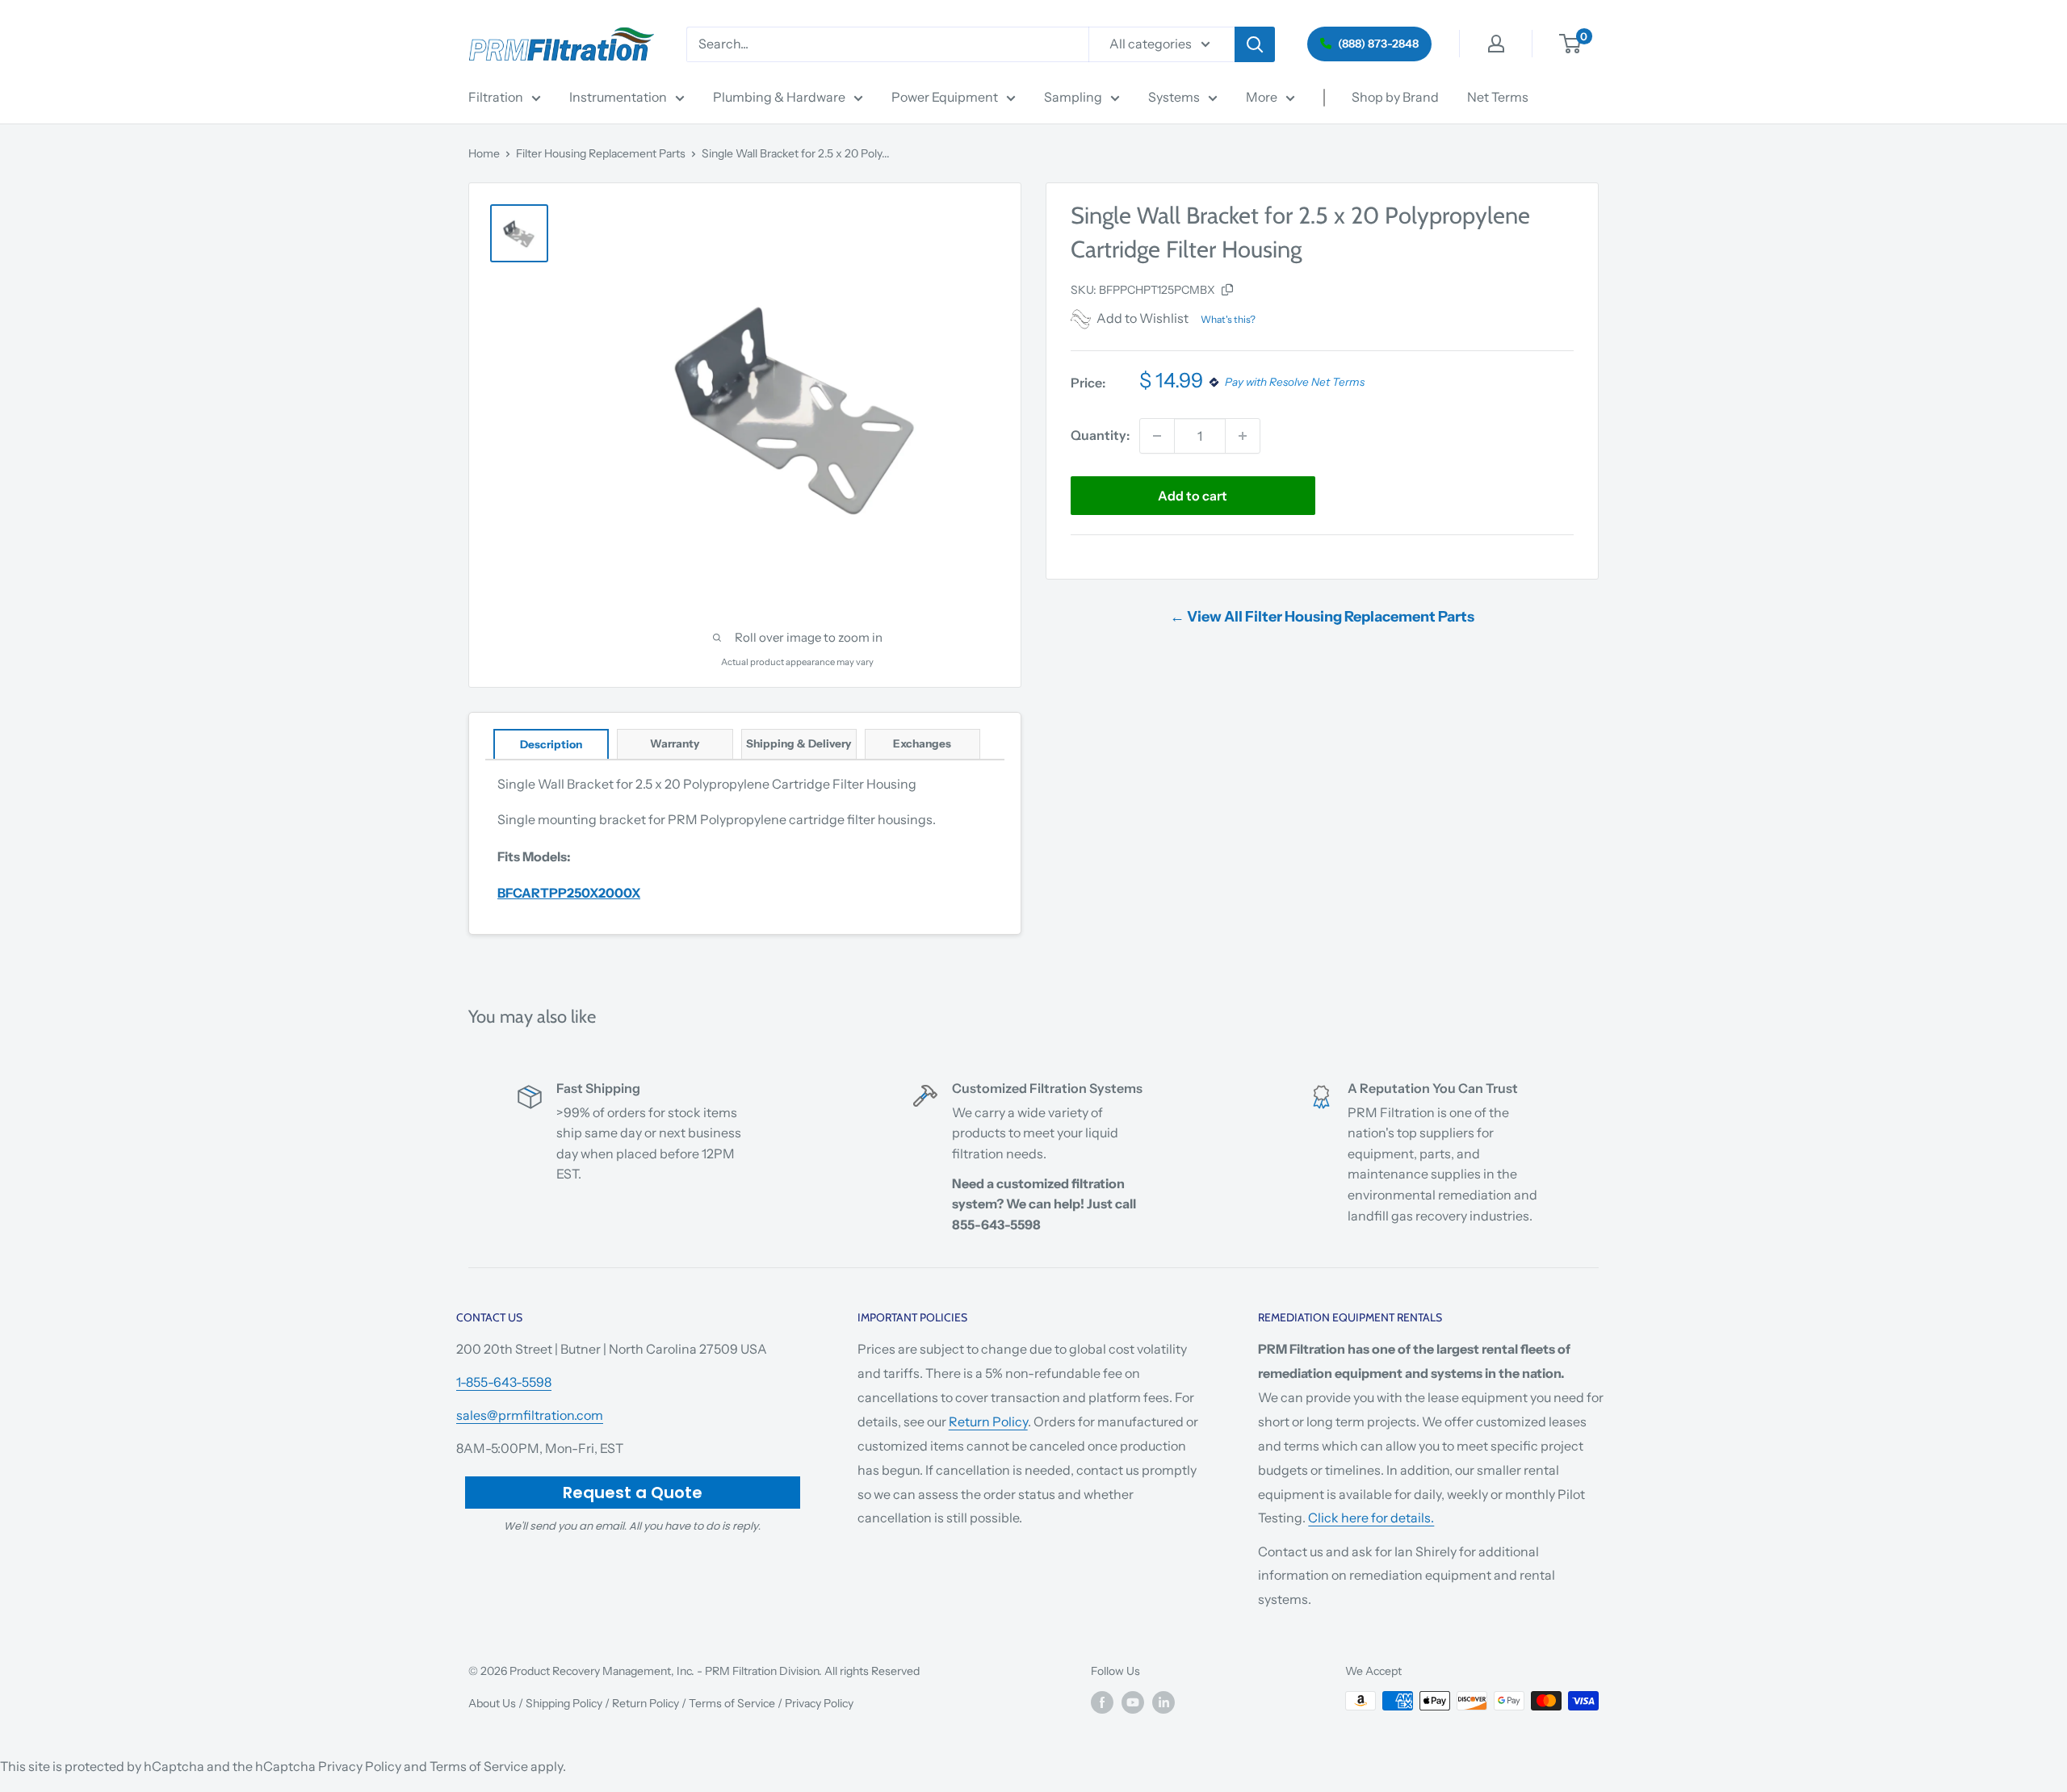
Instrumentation (618, 97)
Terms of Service (732, 1703)
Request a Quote (633, 1493)
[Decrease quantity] (1157, 436)
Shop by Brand (1395, 97)
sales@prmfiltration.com (530, 1415)
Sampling (1073, 97)
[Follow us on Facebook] (1102, 1702)
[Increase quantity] (1243, 436)
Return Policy (988, 1421)
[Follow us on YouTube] (1133, 1702)
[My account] (1496, 44)
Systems (1174, 97)
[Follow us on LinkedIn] (1163, 1702)
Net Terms (1498, 97)
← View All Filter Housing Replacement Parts (1322, 617)
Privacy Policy (819, 1703)
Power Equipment (945, 97)
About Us (492, 1703)
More (1262, 97)
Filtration (496, 97)
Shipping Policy (564, 1703)
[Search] (1255, 44)
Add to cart (1193, 496)
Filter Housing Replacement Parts (601, 153)
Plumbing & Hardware (779, 97)
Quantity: (1100, 435)
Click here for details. (1371, 1518)
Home (484, 153)
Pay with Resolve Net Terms (1295, 383)
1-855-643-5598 (504, 1382)
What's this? (1228, 319)
